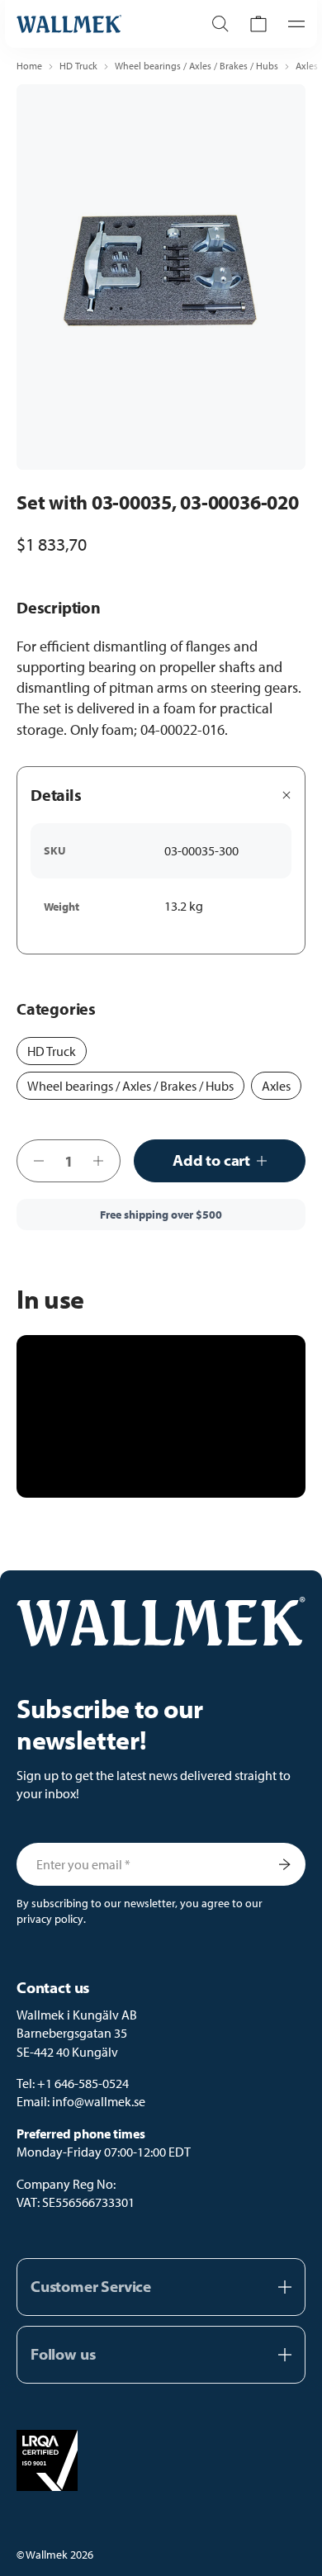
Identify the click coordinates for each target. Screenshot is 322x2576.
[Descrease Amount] (34, 1161)
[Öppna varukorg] (258, 24)
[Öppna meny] (291, 24)
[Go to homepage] (92, 24)
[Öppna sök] (220, 24)
